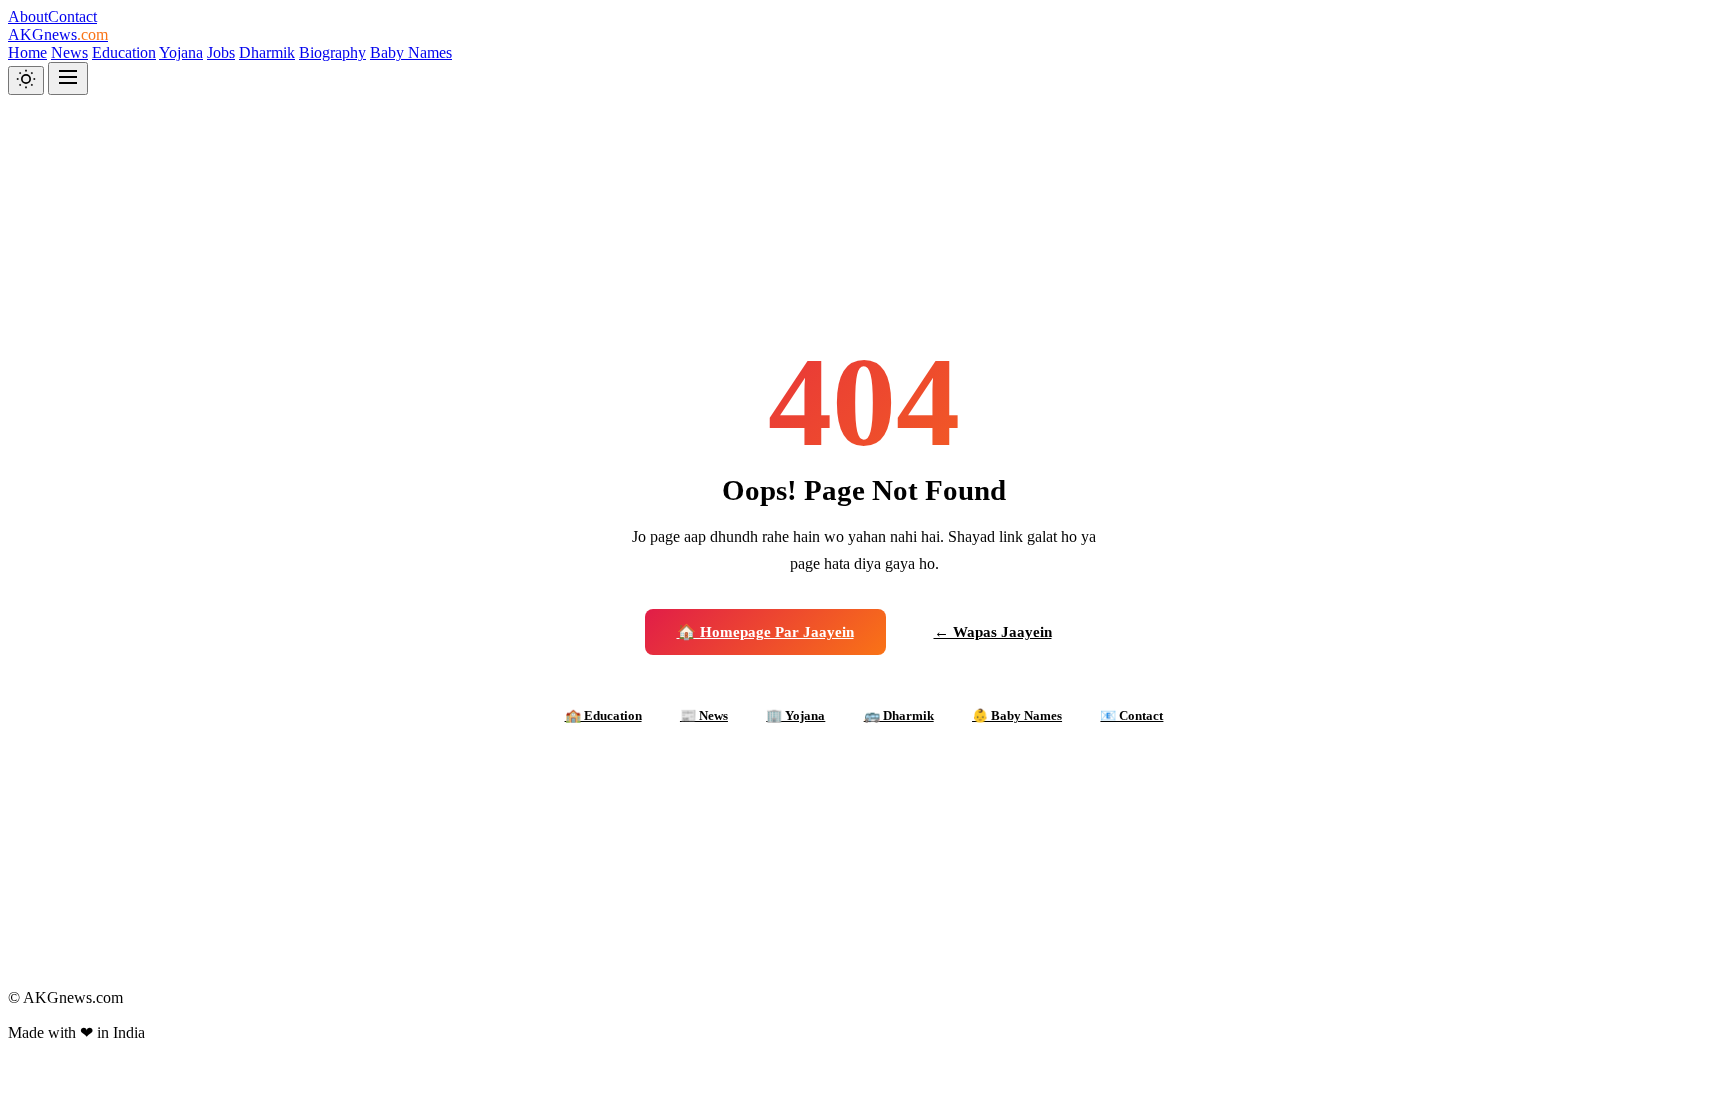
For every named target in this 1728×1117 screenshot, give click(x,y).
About (28, 16)
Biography (332, 52)
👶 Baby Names (1017, 715)
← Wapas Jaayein (993, 631)
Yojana (181, 52)
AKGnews (58, 34)
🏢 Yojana (795, 715)
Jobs (221, 52)
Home (27, 52)
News (69, 52)
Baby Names (411, 52)
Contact (72, 16)
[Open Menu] (68, 78)
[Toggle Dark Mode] (26, 80)
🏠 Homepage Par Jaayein (765, 631)
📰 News (704, 715)
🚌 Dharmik (899, 715)
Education (124, 52)
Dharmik (267, 52)
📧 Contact (1131, 715)
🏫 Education (603, 715)
